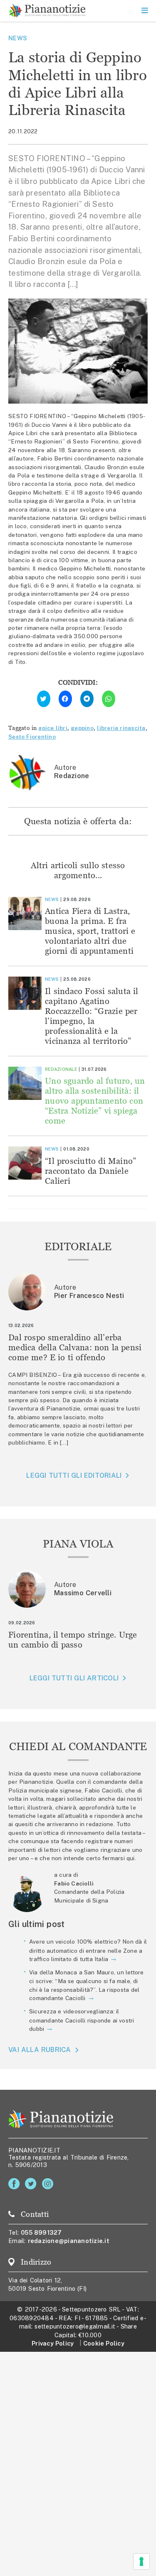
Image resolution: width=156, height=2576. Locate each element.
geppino (82, 728)
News (18, 38)
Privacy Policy (53, 2343)
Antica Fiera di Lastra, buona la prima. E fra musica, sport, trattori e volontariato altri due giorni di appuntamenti (90, 931)
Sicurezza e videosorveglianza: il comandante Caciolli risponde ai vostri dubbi (82, 2020)
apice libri (53, 728)
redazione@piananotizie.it (69, 2241)
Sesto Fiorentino (32, 737)
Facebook (16, 2184)
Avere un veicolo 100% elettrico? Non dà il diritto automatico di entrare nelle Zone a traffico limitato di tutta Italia (88, 1950)
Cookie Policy (104, 2343)
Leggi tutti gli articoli (74, 1678)
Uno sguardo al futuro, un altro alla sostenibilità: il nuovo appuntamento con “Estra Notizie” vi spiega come (95, 1101)
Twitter (32, 2184)
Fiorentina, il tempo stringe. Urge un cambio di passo (73, 1639)
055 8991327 (41, 2232)
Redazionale (61, 1069)
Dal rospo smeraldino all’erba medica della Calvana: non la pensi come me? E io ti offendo (75, 1347)
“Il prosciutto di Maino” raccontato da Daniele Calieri (90, 1171)
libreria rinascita (121, 728)
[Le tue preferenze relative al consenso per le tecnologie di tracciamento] (141, 2561)
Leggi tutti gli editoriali (74, 1475)
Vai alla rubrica (40, 2050)
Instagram (49, 2184)
